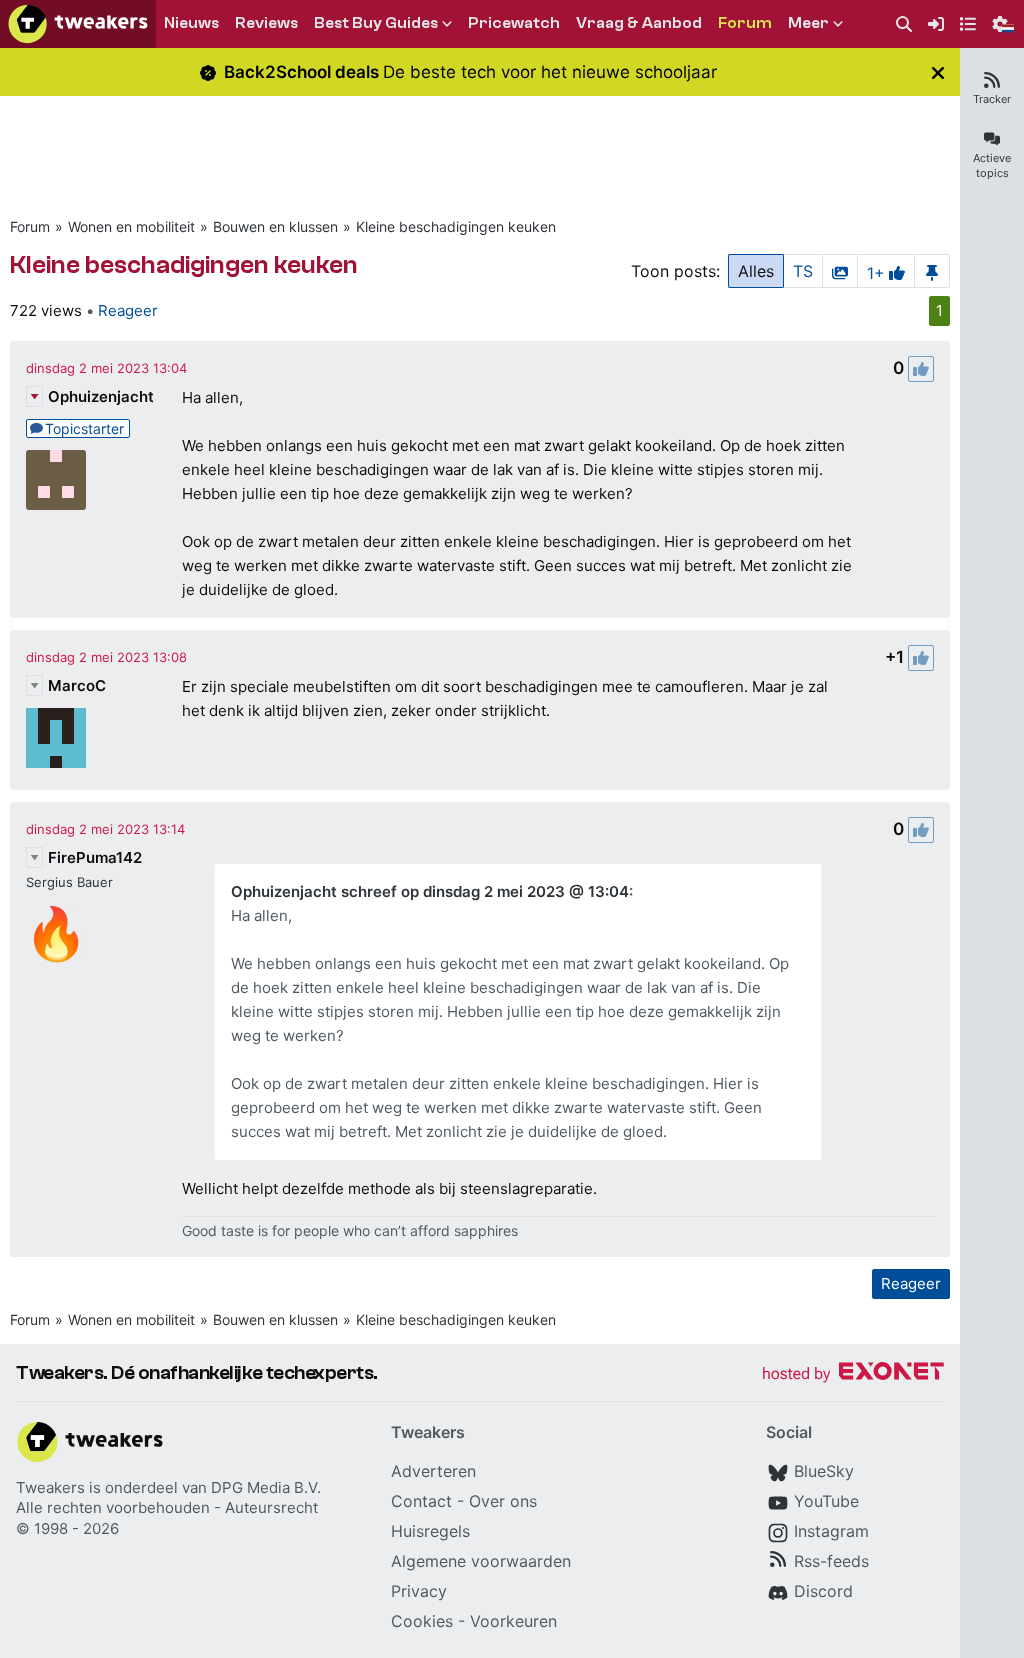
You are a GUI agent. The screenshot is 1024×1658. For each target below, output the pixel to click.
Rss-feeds (831, 1561)
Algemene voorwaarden (481, 1561)
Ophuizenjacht (101, 396)
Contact (421, 1501)
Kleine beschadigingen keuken (456, 226)
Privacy (419, 1591)
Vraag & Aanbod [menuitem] (639, 23)
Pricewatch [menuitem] (514, 23)
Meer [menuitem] (808, 23)
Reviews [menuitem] (266, 23)
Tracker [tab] (992, 99)
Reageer (128, 310)
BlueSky (824, 1471)
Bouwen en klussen (275, 226)
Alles (756, 271)
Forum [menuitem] (745, 23)
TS (803, 271)
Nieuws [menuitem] (191, 23)
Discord (823, 1591)
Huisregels (430, 1531)
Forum (30, 226)
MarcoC (77, 685)
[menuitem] (904, 24)
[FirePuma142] (56, 934)
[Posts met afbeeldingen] (840, 271)
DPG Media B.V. (266, 1487)
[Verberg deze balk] (938, 72)
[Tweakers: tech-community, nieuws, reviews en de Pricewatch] (78, 24)
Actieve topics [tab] (992, 165)
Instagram (831, 1531)
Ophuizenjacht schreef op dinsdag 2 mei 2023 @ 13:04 (430, 891)
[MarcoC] (56, 738)
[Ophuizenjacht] (56, 480)
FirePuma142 (95, 857)
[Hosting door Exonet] (853, 1374)
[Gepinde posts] (932, 271)
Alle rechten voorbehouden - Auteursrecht (167, 1507)
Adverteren (433, 1471)
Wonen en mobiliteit (131, 226)
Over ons (503, 1501)
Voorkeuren (513, 1621)
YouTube (826, 1501)
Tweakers (50, 1487)
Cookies (422, 1621)
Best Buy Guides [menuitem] (376, 23)
